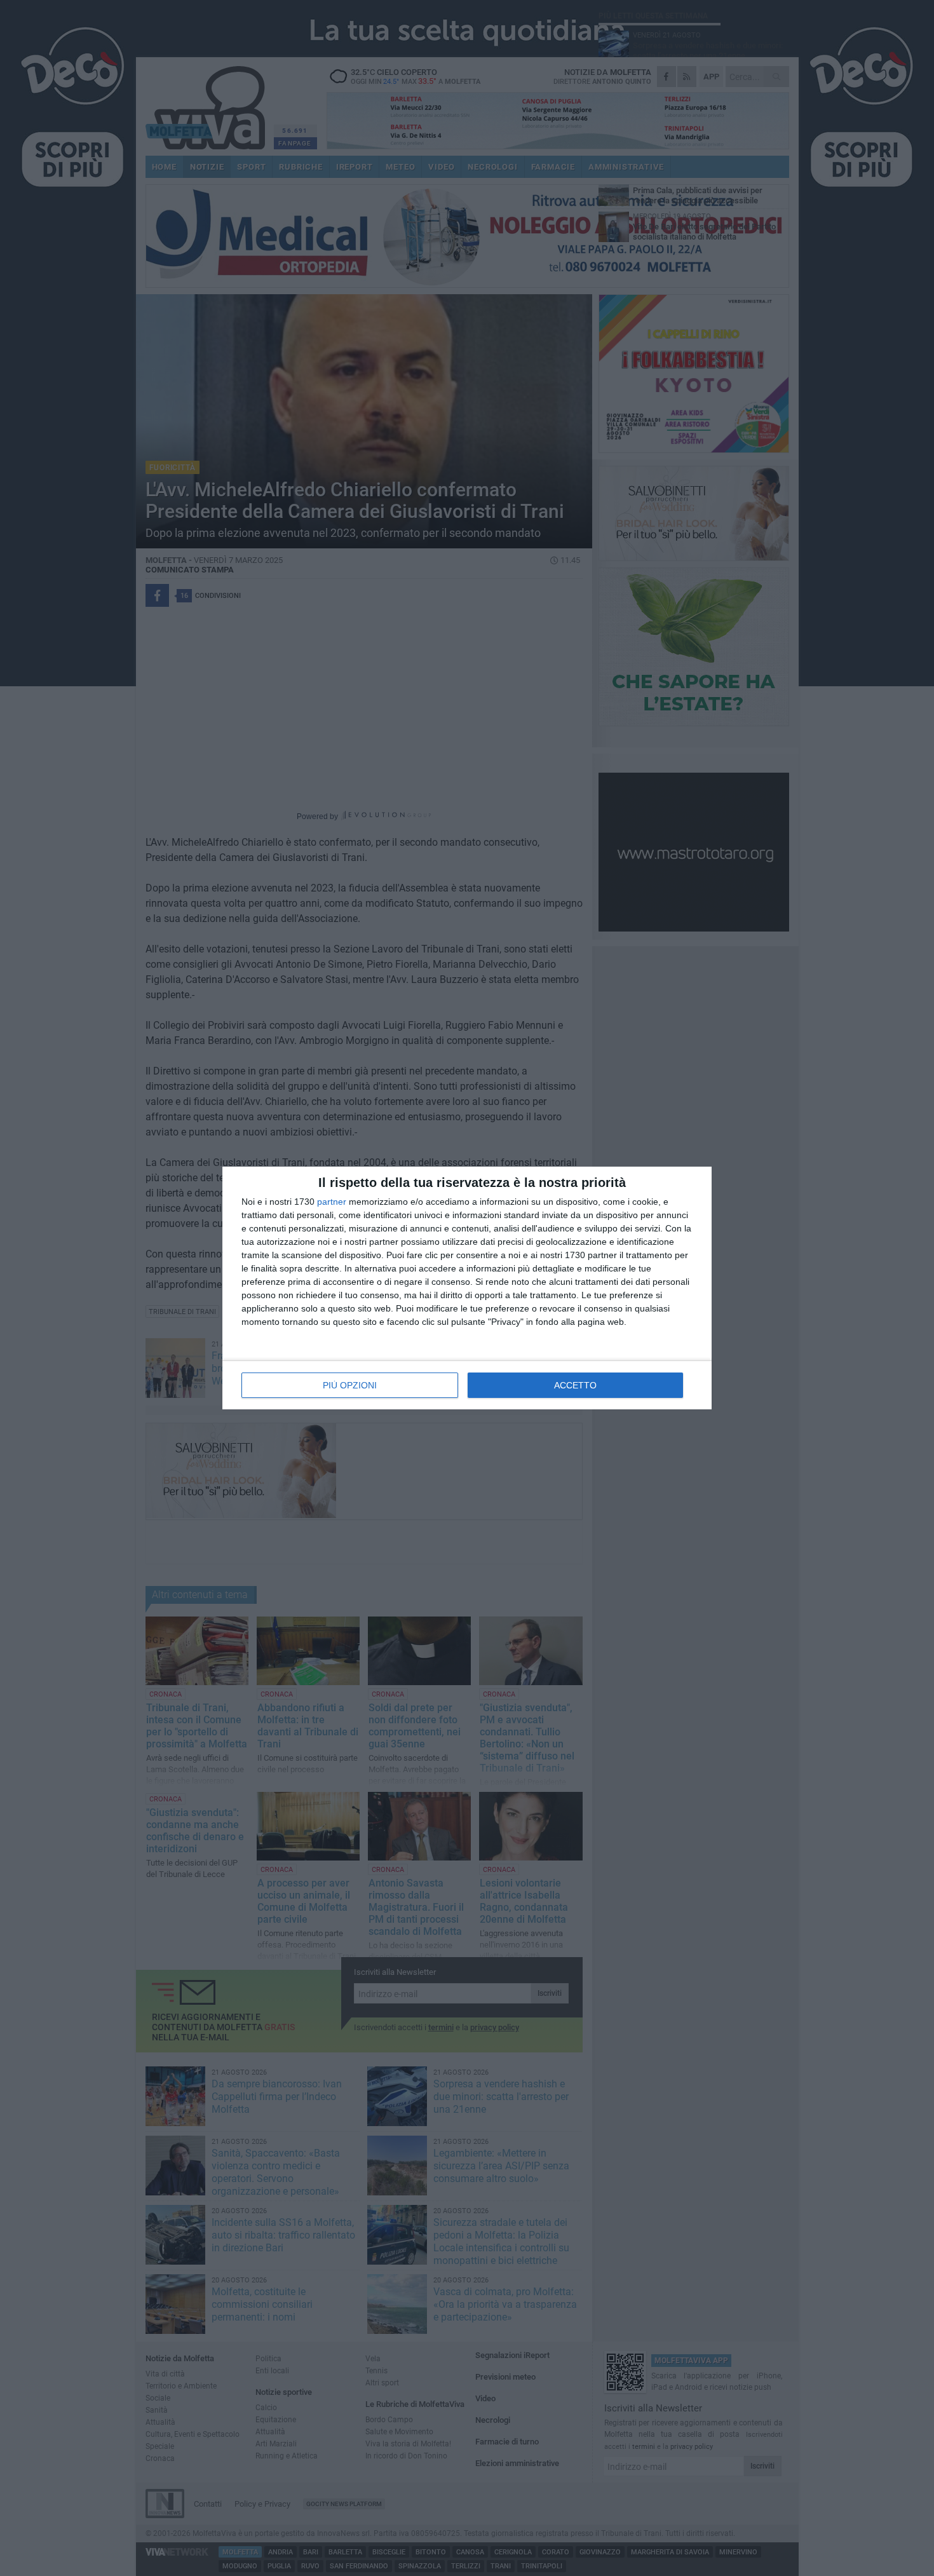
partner (332, 1202)
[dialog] (467, 1288)
